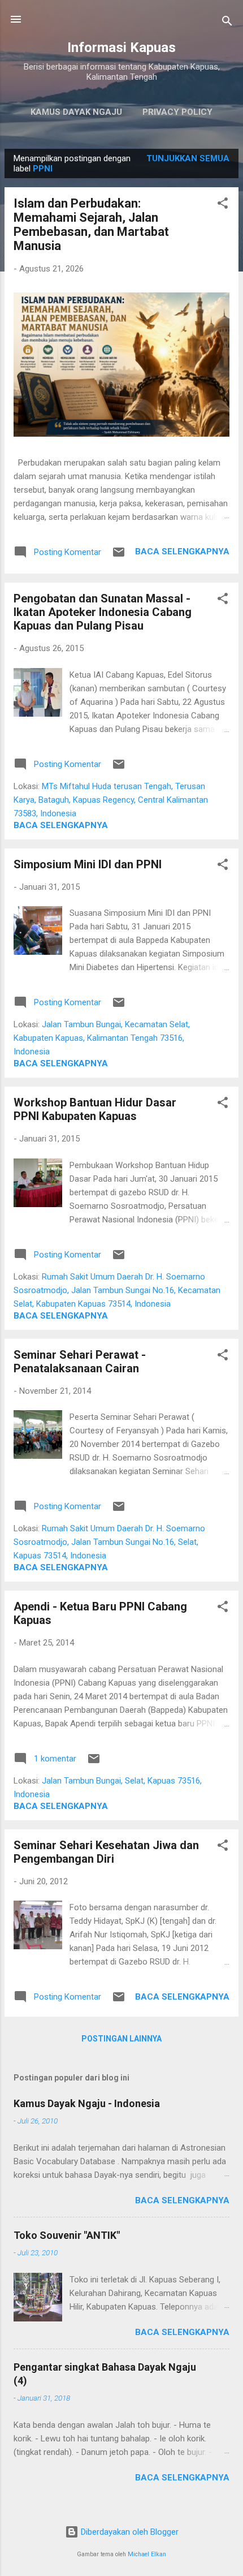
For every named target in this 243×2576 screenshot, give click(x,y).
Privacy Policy (177, 112)
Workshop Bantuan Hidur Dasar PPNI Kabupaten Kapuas (95, 1109)
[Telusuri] (227, 23)
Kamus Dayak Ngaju (76, 112)
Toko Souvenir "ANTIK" (67, 2235)
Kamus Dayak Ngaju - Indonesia (87, 2103)
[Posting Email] (119, 556)
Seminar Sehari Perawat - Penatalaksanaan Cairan (80, 1362)
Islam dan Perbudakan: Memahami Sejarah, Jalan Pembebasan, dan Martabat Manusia (91, 225)
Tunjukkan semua (188, 158)
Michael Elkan (147, 2554)
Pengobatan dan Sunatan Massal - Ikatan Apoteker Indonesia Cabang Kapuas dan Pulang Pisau (103, 612)
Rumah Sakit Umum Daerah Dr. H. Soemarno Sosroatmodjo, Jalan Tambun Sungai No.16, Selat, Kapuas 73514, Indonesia (109, 1542)
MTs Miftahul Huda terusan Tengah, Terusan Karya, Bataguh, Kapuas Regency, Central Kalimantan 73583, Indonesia (111, 800)
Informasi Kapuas (121, 48)
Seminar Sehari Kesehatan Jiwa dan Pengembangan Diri (106, 1852)
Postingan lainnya (121, 2039)
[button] (223, 205)
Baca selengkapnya (182, 552)
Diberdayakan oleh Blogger (129, 2532)
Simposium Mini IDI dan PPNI (88, 864)
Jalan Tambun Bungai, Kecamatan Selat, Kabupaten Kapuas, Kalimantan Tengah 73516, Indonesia (102, 1038)
